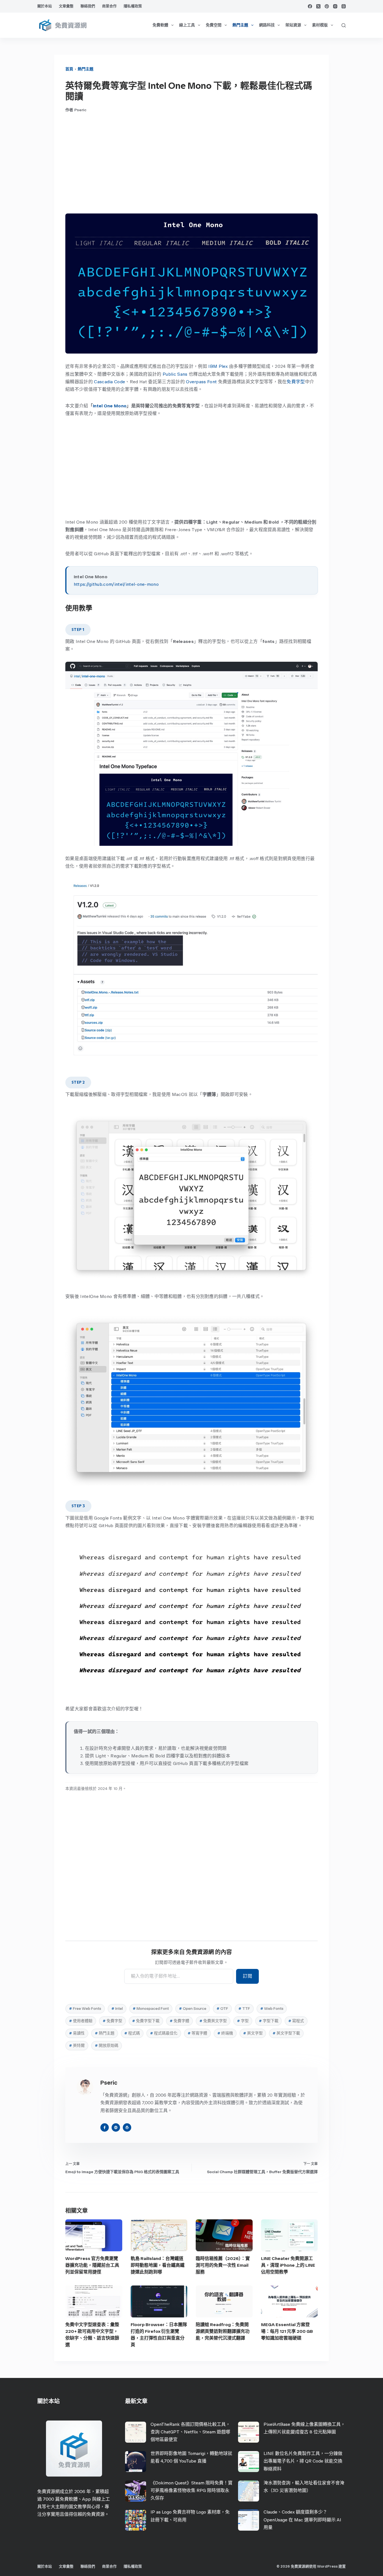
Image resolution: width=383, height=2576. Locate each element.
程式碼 (132, 2033)
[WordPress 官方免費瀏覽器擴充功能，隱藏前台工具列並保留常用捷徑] (94, 2235)
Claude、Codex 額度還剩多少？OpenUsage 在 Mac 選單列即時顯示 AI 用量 (302, 2520)
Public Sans (175, 374)
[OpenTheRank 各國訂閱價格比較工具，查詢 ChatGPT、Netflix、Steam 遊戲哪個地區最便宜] (136, 2432)
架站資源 (293, 25)
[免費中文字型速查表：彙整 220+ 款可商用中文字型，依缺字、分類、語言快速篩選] (94, 2301)
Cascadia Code (109, 382)
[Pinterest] (327, 6)
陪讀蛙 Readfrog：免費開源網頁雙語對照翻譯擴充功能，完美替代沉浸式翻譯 (223, 2331)
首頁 (69, 69)
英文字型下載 (286, 2033)
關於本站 (45, 6)
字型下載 (269, 2021)
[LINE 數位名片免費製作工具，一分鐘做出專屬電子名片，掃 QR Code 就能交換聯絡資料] (249, 2462)
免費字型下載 (146, 2021)
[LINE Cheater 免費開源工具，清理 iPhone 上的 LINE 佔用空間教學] (289, 2235)
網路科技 (267, 25)
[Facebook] (310, 6)
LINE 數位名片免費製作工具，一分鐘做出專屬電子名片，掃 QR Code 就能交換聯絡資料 (303, 2461)
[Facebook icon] (105, 2127)
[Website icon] (116, 2127)
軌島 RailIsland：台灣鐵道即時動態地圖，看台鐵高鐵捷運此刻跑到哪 (158, 2265)
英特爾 (77, 2046)
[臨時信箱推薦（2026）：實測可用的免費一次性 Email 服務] (224, 2235)
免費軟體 (160, 25)
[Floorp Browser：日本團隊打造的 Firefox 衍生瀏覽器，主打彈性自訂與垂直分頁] (159, 2301)
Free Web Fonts (85, 2009)
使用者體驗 (81, 2021)
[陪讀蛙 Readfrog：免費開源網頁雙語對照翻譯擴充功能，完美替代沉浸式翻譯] (224, 2301)
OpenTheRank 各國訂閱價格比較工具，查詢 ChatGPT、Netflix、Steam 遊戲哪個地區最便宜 (190, 2432)
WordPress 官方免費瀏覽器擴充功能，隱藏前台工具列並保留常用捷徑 (92, 2265)
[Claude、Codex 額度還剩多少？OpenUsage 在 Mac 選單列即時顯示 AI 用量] (249, 2520)
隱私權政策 (133, 6)
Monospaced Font (151, 2009)
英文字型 (253, 2033)
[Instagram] (335, 6)
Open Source (193, 2009)
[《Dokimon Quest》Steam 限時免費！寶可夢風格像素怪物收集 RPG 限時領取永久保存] (136, 2491)
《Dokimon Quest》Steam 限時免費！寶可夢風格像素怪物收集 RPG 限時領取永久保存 (191, 2490)
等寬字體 (197, 2033)
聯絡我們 (88, 6)
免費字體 (179, 2021)
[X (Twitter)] (318, 6)
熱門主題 (240, 25)
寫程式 (296, 2021)
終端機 (225, 2033)
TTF (244, 2009)
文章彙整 (66, 6)
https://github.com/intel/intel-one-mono (116, 584)
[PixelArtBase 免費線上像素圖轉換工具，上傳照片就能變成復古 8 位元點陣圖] (249, 2432)
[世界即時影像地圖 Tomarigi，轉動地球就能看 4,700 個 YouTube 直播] (136, 2462)
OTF (222, 2009)
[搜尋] (344, 25)
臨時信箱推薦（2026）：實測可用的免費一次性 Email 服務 (223, 2265)
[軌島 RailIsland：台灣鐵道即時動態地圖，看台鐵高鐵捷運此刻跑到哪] (159, 2235)
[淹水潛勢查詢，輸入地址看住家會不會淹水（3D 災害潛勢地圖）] (249, 2491)
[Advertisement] (191, 163)
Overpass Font (201, 382)
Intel (117, 2009)
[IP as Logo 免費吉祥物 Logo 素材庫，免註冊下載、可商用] (136, 2520)
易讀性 (77, 2033)
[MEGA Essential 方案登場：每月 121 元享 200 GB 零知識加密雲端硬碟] (289, 2301)
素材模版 (320, 25)
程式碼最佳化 (164, 2033)
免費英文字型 (213, 2021)
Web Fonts (272, 2009)
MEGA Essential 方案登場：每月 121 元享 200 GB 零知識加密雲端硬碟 (287, 2331)
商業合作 (109, 6)
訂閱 (247, 1976)
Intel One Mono (110, 406)
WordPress (327, 2566)
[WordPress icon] (127, 2127)
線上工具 (187, 25)
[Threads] (344, 6)
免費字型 (296, 382)
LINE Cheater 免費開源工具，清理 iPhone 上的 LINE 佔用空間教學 (288, 2265)
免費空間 (214, 25)
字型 (243, 2021)
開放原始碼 (107, 2046)
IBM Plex (218, 366)
